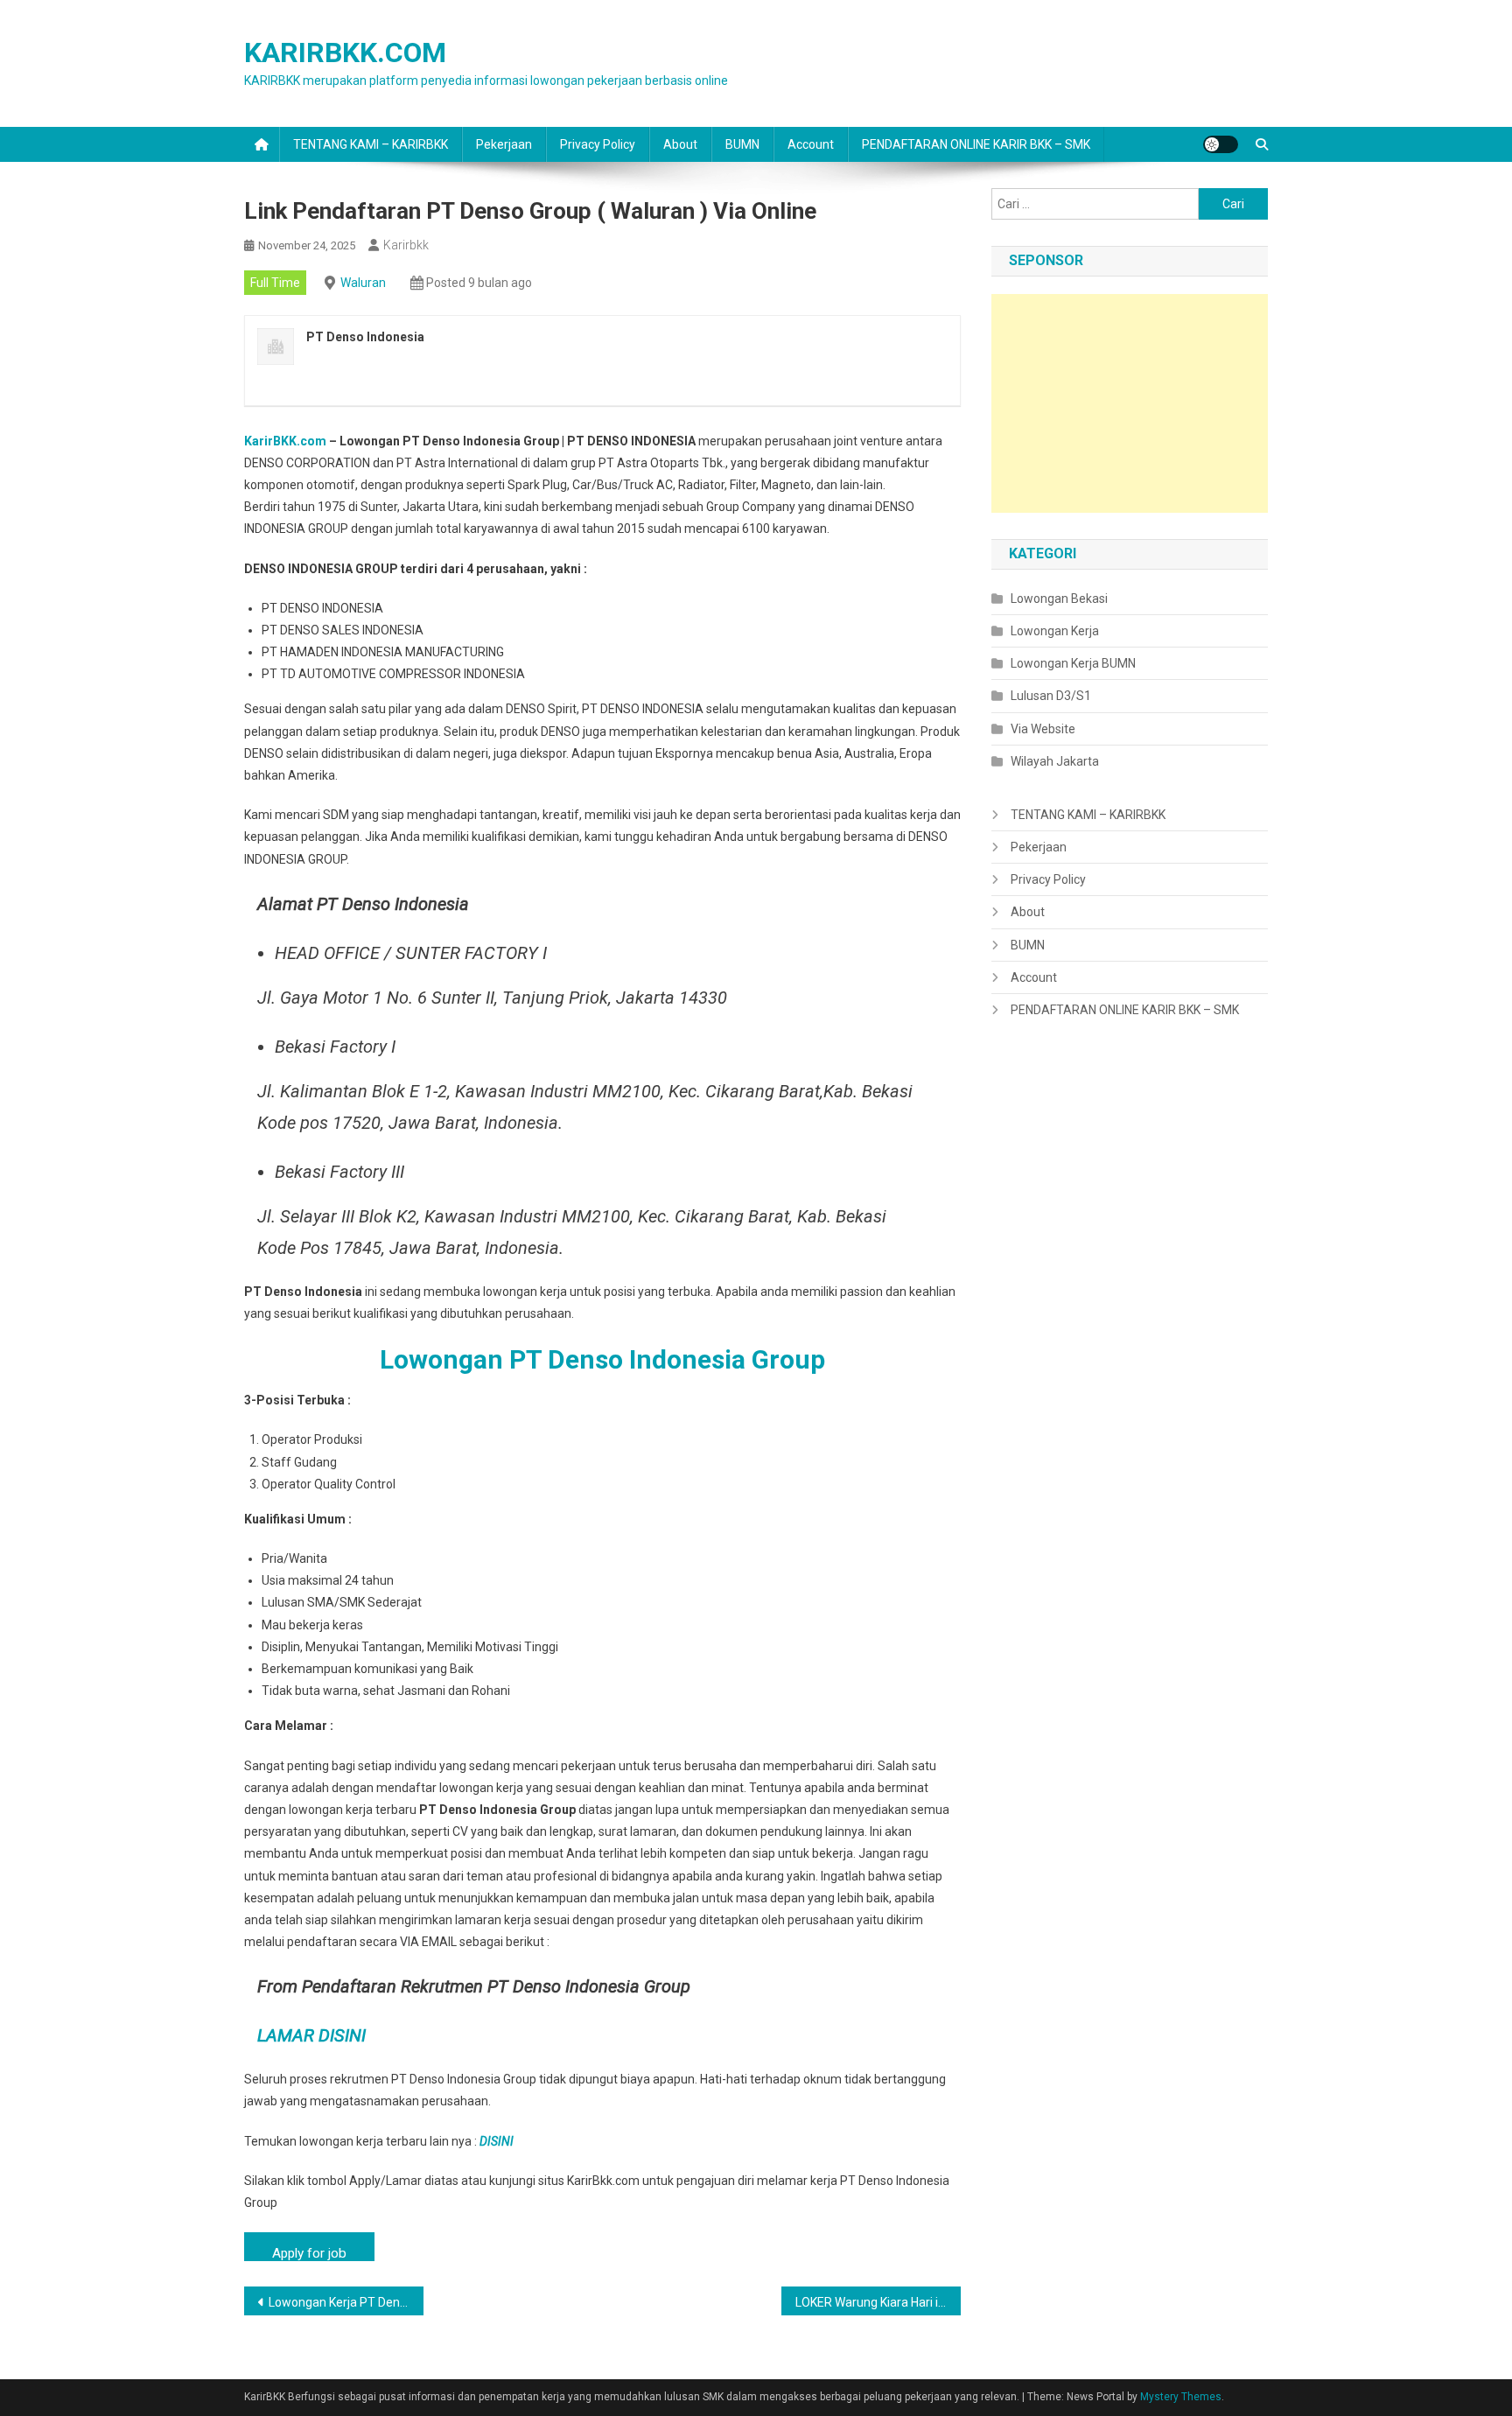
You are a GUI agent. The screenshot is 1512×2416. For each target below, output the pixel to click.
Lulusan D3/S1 (1051, 696)
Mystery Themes (1181, 2397)
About (680, 144)
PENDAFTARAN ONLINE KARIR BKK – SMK (976, 144)
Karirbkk (406, 245)
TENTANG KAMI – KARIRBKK (371, 144)
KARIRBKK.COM (345, 53)
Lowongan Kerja (1055, 631)
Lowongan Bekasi (1059, 599)
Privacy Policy (598, 144)
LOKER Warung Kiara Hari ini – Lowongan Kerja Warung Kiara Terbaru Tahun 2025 (878, 2302)
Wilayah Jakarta (1055, 761)
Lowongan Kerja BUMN (1073, 663)
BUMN (742, 144)
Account (811, 144)
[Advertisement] (1130, 403)
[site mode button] (1221, 144)
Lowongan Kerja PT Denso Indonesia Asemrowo (346, 2302)
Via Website (1043, 729)
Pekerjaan (504, 144)
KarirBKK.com (285, 441)
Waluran (363, 283)
